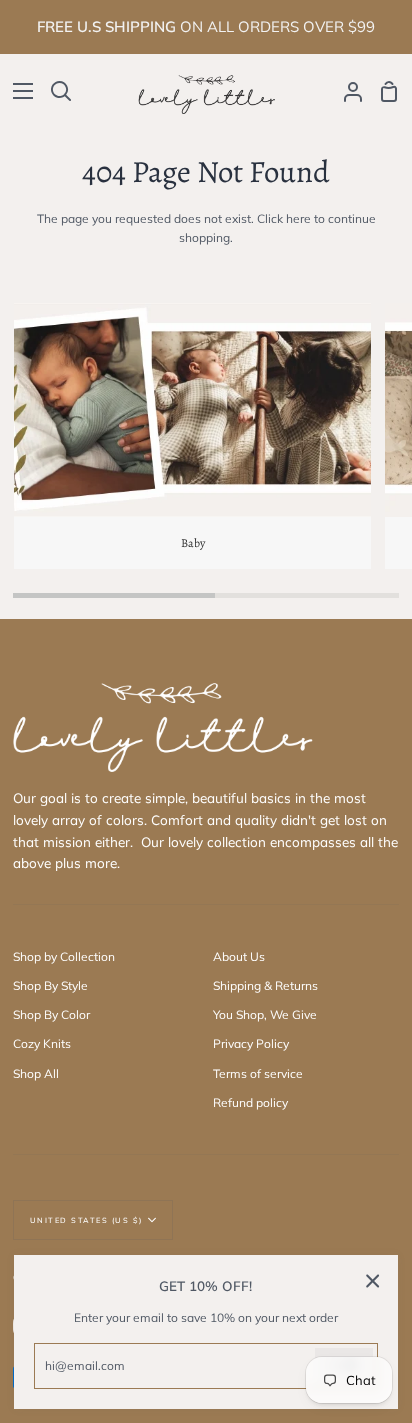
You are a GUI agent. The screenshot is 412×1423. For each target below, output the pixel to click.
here (298, 218)
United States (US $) (86, 1220)
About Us (239, 956)
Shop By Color (51, 1014)
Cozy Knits (42, 1043)
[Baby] (192, 436)
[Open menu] (17, 91)
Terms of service (258, 1073)
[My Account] (345, 91)
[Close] (373, 1280)
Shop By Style (50, 985)
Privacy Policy (251, 1043)
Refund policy (250, 1102)
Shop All (36, 1073)
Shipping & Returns (265, 985)
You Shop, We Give (265, 1014)
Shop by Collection (64, 956)
